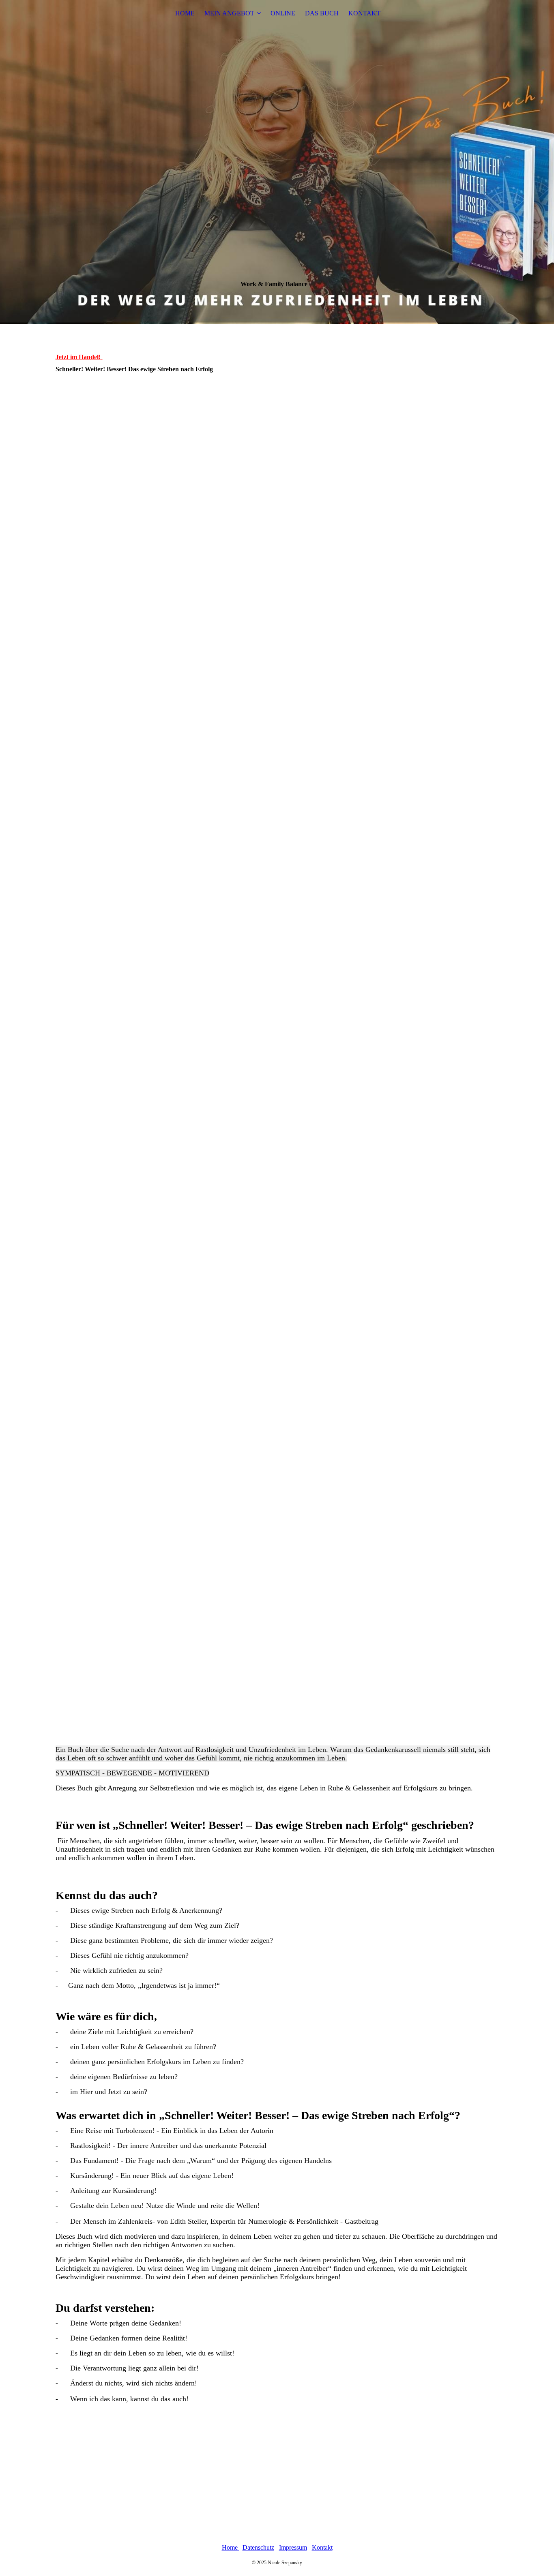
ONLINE (283, 13)
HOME (185, 13)
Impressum (293, 2547)
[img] (277, 162)
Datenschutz (258, 2547)
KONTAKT (364, 13)
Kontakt (322, 2547)
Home (231, 2547)
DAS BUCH (322, 13)
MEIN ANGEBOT (229, 13)
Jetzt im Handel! (78, 357)
